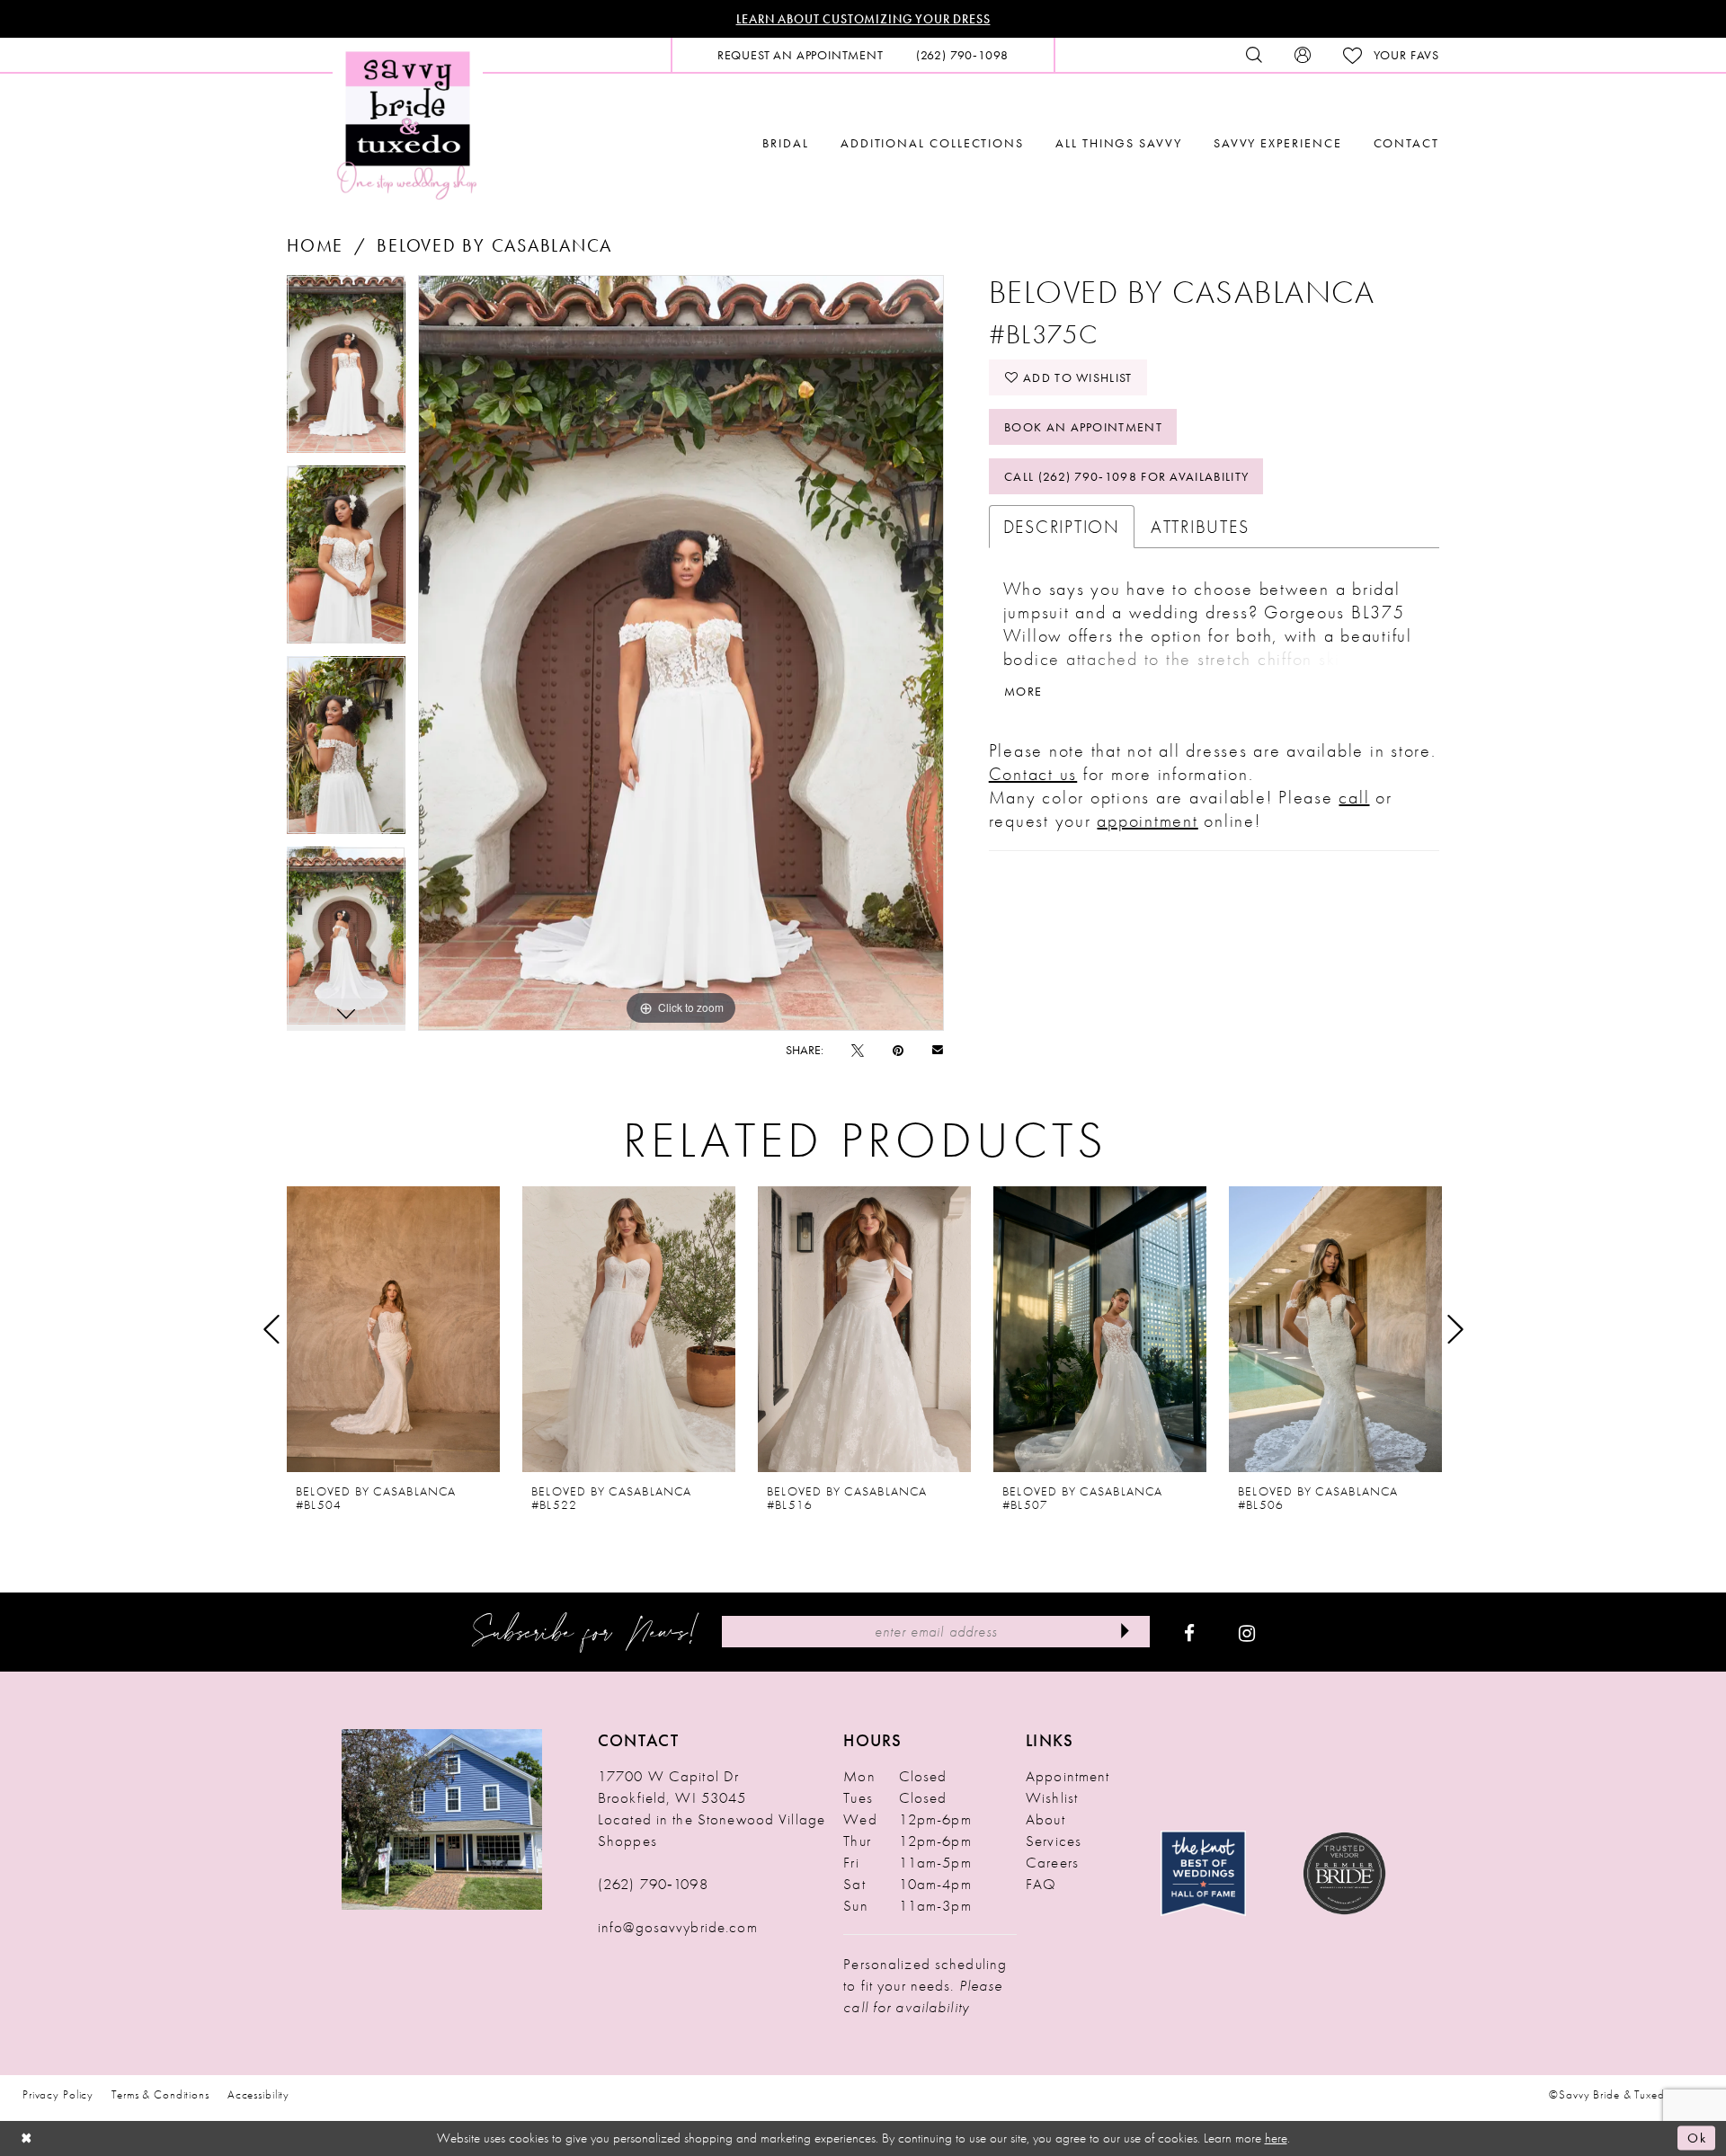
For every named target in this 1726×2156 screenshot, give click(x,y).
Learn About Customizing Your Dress (863, 19)
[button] (1303, 55)
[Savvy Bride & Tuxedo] (408, 124)
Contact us (1033, 774)
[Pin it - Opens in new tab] (898, 1050)
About (1045, 1819)
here (1276, 2138)
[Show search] (1254, 55)
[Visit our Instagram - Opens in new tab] (1247, 1632)
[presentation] (393, 1329)
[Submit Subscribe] (1125, 1632)
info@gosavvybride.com (678, 1927)
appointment (1147, 821)
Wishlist (1052, 1797)
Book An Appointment (1083, 427)
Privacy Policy (58, 2094)
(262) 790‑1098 (653, 1884)
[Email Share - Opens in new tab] (938, 1049)
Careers (1052, 1862)
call (1354, 797)
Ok (1697, 2138)
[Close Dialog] (27, 2138)
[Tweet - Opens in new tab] (858, 1050)
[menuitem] (801, 55)
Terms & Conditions (160, 2094)
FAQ (1041, 1884)
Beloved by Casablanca (494, 245)
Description (1062, 527)
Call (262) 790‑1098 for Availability (1126, 476)
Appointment (1068, 1776)
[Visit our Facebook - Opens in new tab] (1189, 1632)
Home (315, 245)
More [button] (1023, 691)
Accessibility (258, 2094)
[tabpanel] (346, 370)
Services (1054, 1841)
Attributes (1200, 527)
